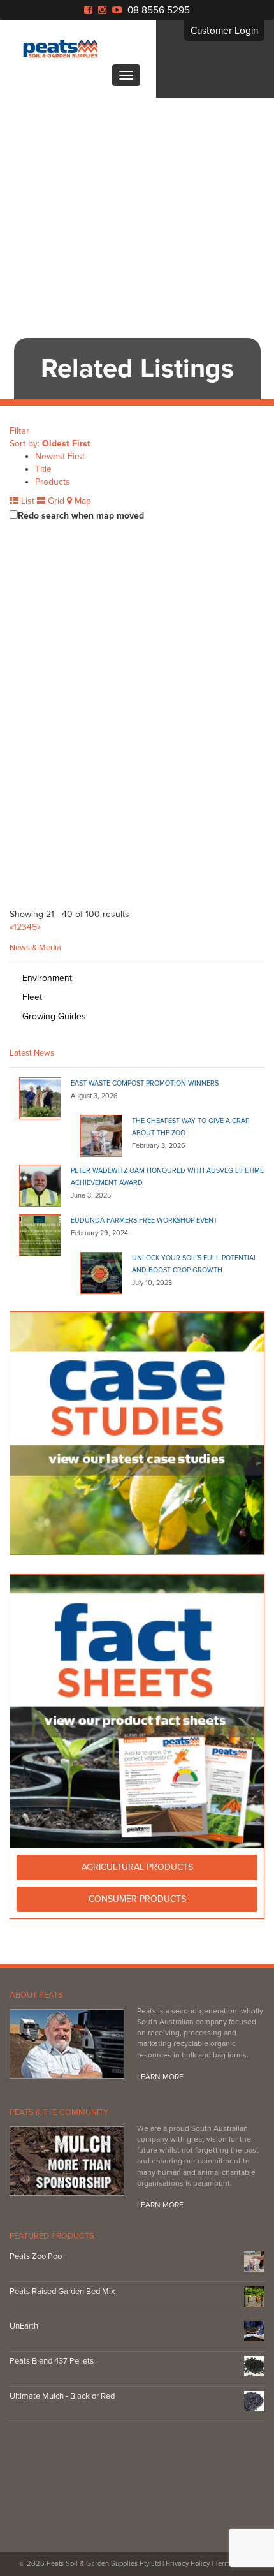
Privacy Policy (188, 2564)
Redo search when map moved (81, 516)
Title (43, 469)
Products (53, 482)
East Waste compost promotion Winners (145, 1083)
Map (82, 501)
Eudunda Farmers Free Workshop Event (144, 1220)
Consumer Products (137, 1899)
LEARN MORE (160, 2077)
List (26, 501)
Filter (19, 431)
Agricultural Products (137, 1867)
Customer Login (224, 31)
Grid (55, 501)
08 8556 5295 (159, 10)
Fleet (32, 997)
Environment (47, 978)
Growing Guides (54, 1016)
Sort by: (50, 444)
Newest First (60, 456)
